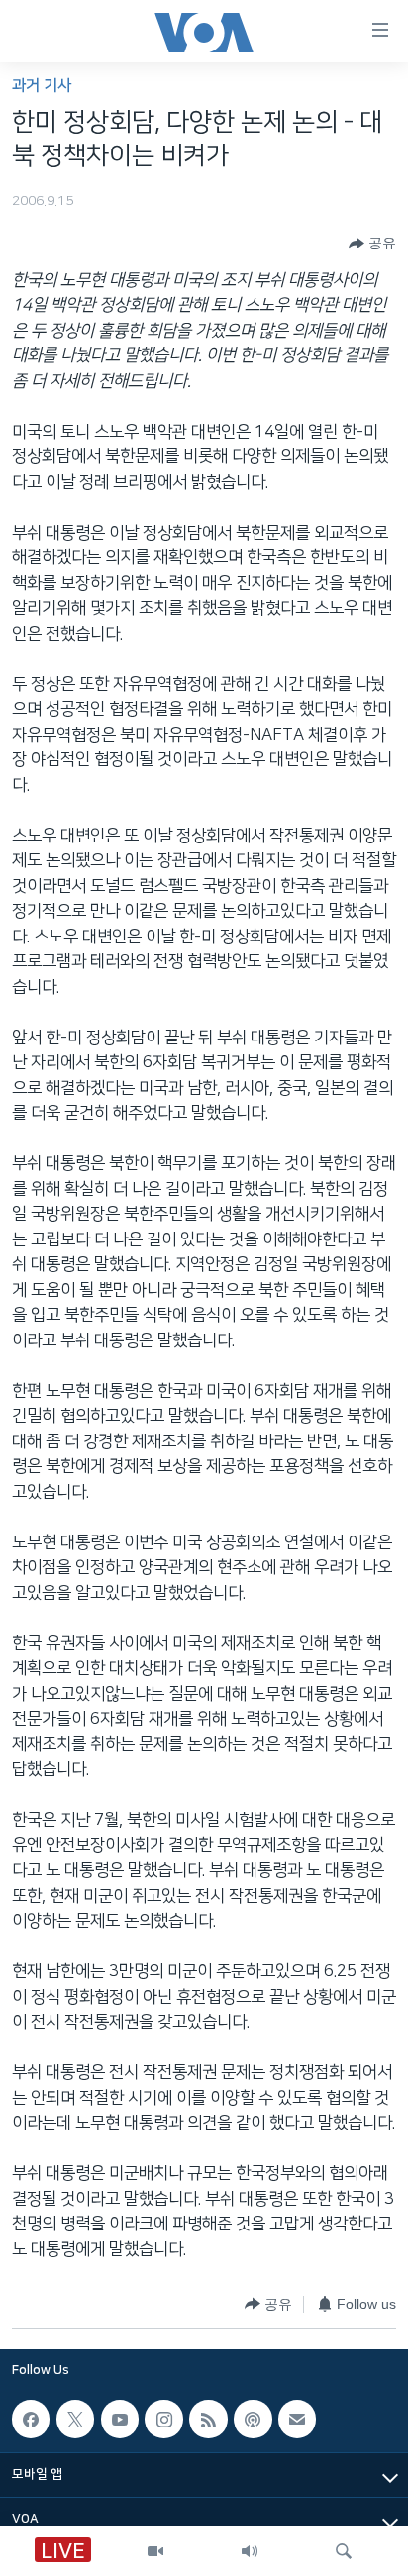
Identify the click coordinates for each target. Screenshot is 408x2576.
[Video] (155, 2551)
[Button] (372, 244)
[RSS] (208, 2419)
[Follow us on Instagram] (163, 2419)
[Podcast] (253, 2419)
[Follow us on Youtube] (120, 2419)
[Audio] (250, 2551)
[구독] (297, 2419)
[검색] (344, 2551)
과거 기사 (42, 86)
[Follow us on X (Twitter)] (75, 2419)
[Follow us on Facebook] (31, 2419)
